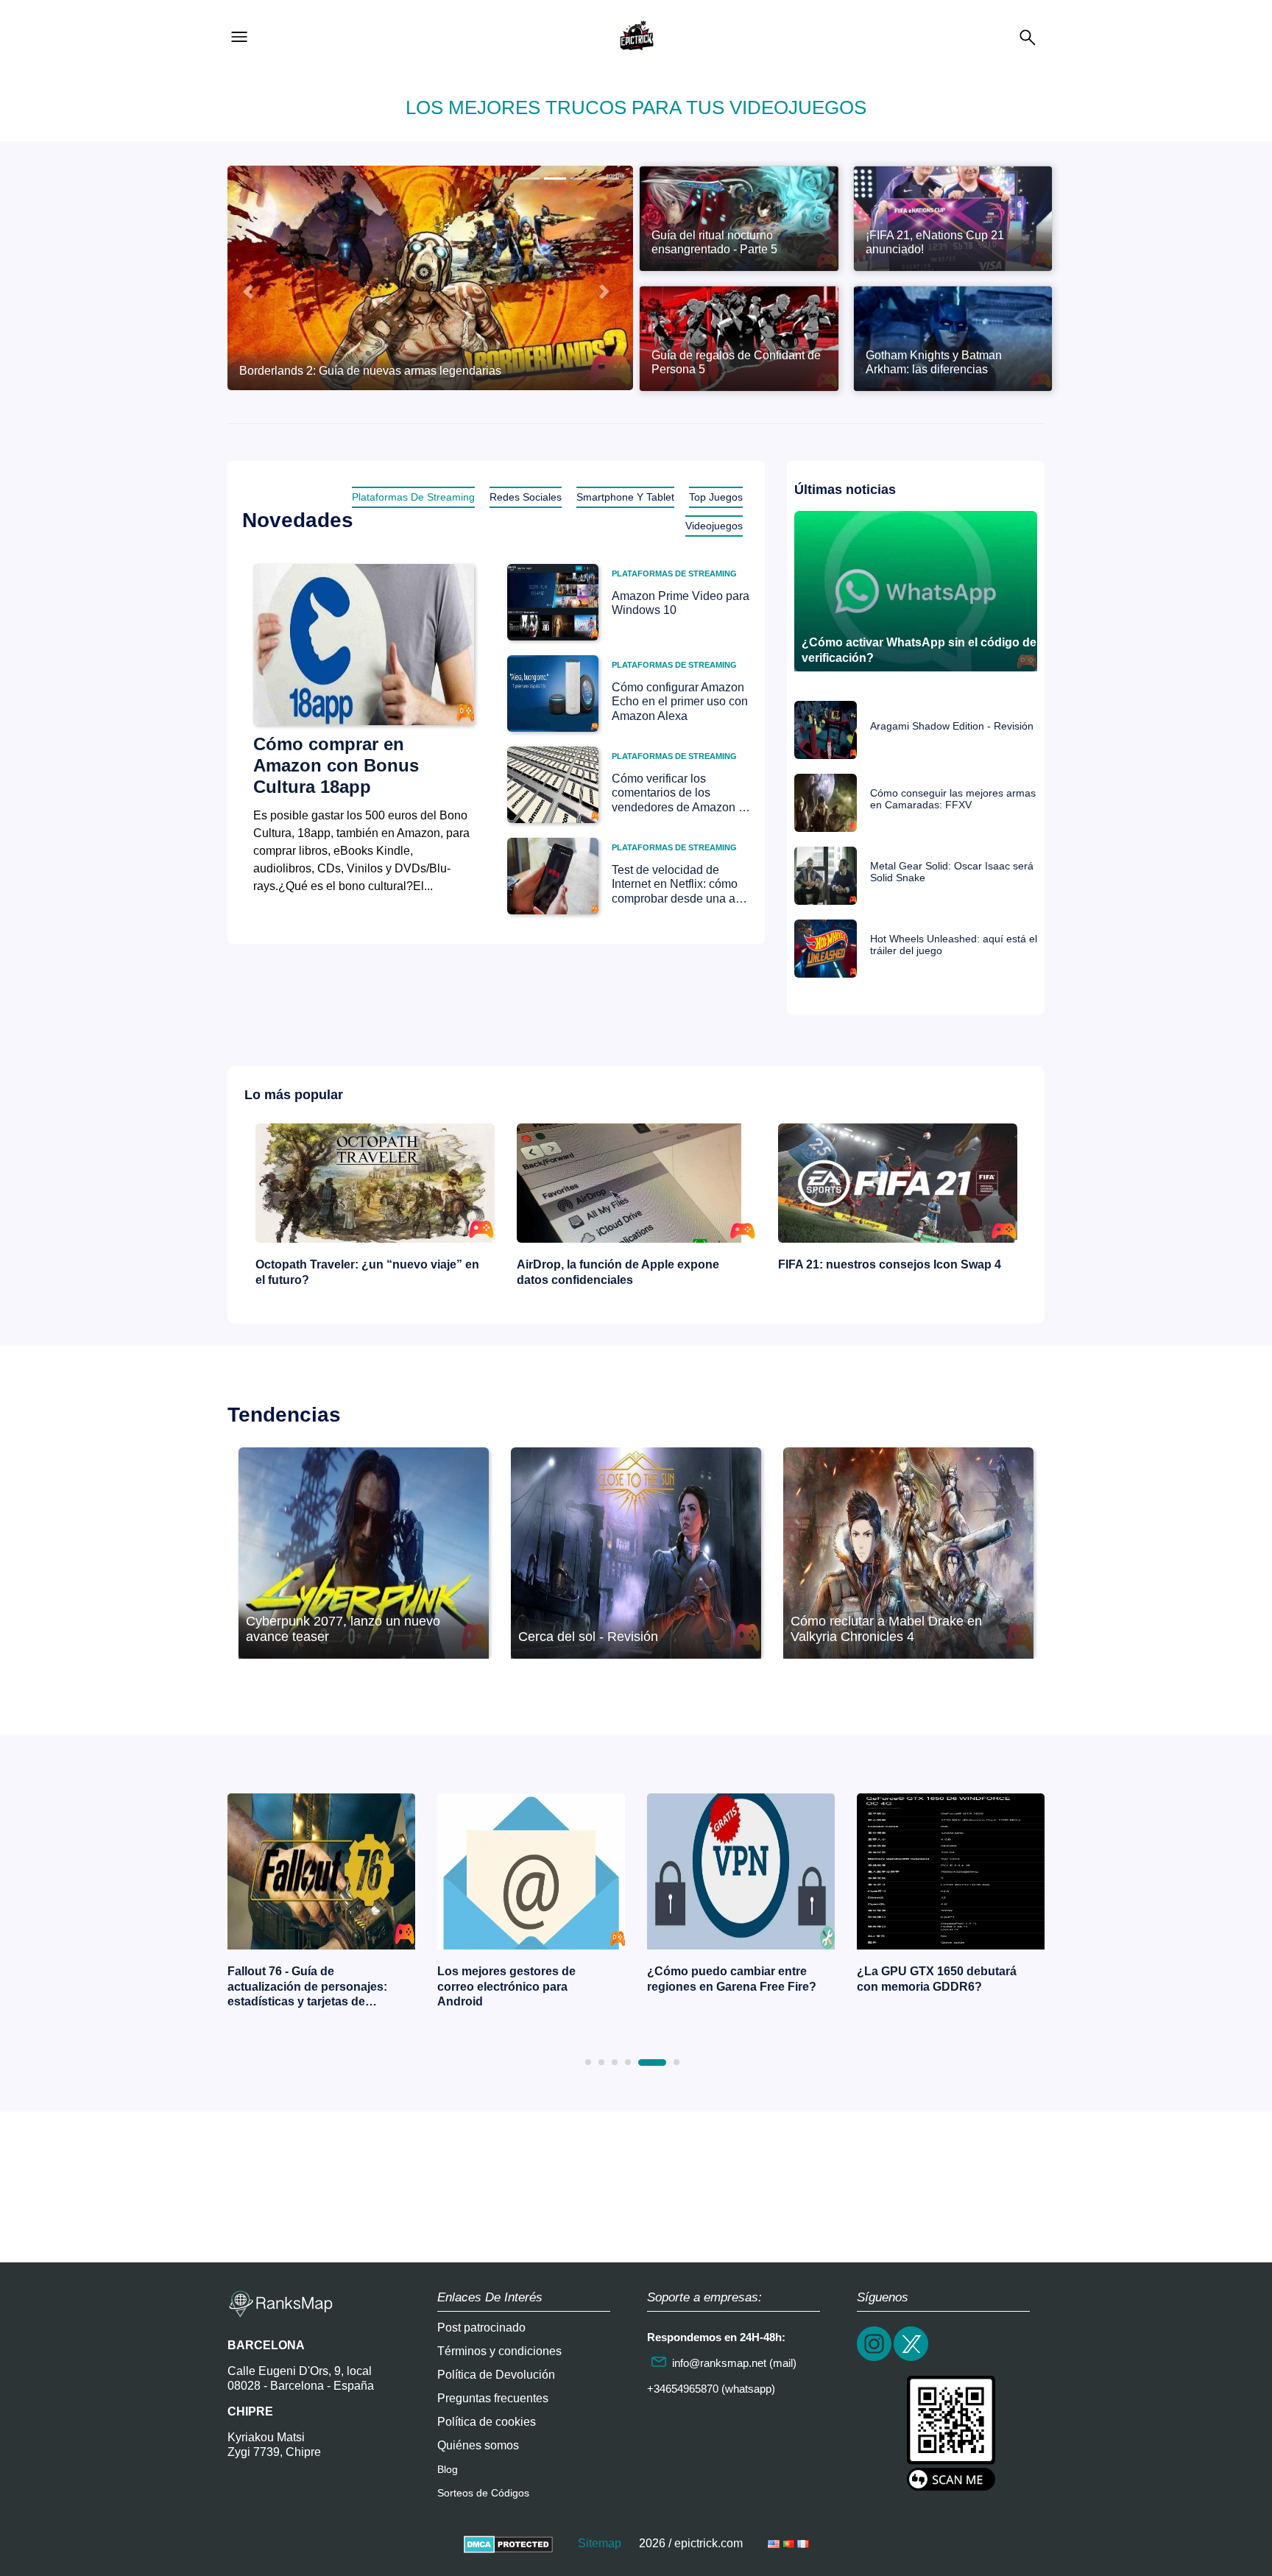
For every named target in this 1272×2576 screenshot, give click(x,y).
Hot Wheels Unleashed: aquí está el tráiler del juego (954, 945)
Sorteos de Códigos (483, 2493)
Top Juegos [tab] (716, 497)
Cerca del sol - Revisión (588, 1637)
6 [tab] (665, 2062)
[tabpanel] (321, 1905)
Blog (448, 2469)
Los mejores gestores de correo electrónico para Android (297, 1987)
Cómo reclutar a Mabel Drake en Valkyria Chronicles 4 (886, 1629)
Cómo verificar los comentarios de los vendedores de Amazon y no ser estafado (678, 793)
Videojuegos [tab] (714, 526)
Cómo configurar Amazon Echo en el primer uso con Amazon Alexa (680, 701)
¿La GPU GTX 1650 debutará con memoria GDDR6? (727, 1979)
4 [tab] (628, 2062)
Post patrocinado (481, 2328)
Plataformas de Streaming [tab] (413, 497)
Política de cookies (487, 2422)
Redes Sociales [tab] (526, 497)
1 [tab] (588, 2062)
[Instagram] (875, 2359)
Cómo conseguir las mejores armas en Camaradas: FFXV (953, 799)
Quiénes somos (478, 2445)
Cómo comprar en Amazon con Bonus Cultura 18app (336, 765)
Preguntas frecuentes (493, 2398)
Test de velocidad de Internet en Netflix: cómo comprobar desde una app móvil (680, 885)
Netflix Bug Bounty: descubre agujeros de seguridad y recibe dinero (887, 1272)
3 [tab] (615, 2062)
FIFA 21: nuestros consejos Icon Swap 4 (628, 1264)
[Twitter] (912, 2359)
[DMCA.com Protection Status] (508, 2543)
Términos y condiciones (499, 2351)
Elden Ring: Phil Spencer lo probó (933, 1979)
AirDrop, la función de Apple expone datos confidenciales (357, 1272)
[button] (248, 292)
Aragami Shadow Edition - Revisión (952, 726)
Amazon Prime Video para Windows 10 (681, 603)
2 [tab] (601, 2062)
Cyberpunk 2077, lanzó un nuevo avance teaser (343, 1629)
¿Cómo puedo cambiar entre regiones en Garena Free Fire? (522, 1979)
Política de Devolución (496, 2375)
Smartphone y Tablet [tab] (625, 497)
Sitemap (600, 2543)
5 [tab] (641, 2062)
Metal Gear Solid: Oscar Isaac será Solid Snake (952, 872)
